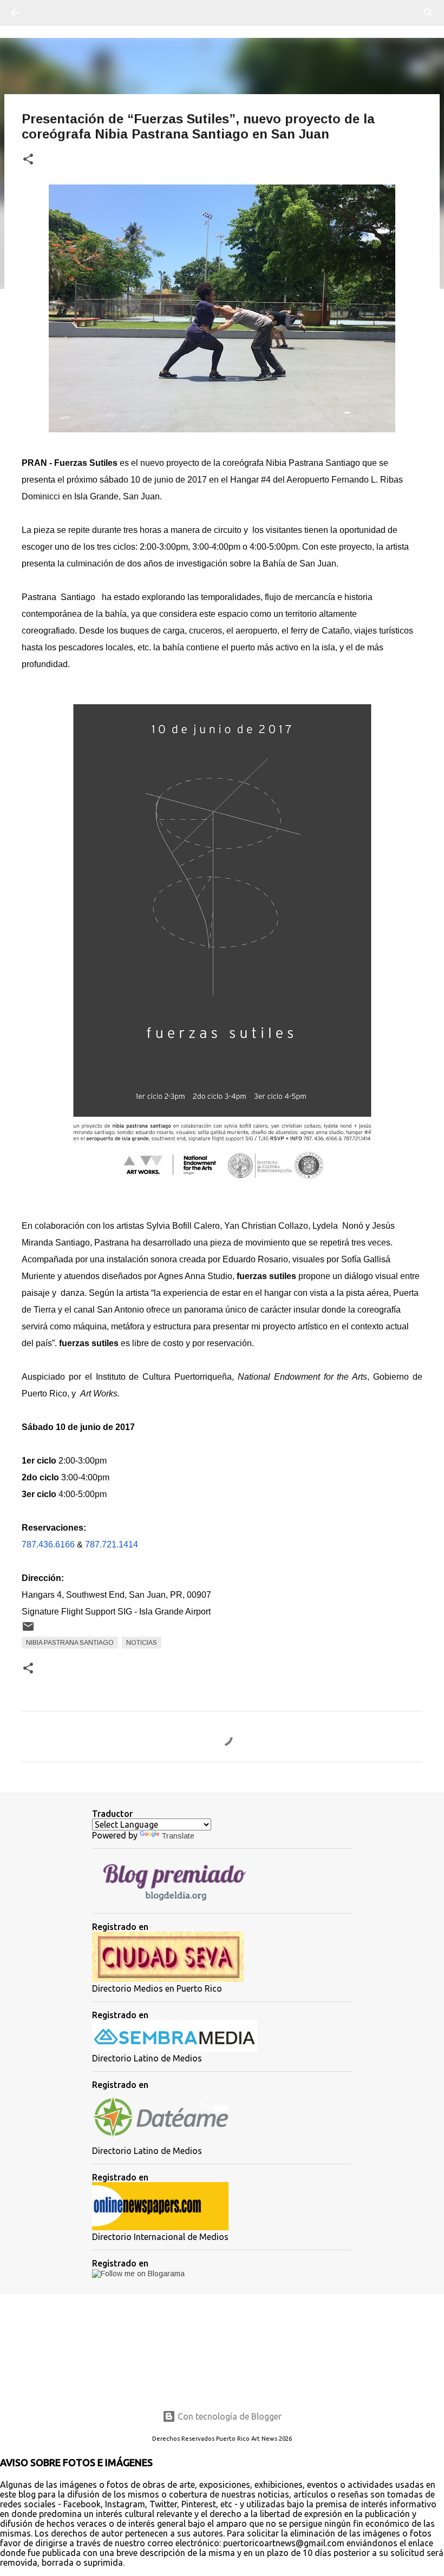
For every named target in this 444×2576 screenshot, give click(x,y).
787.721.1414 (112, 1544)
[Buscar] (45, 13)
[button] (28, 160)
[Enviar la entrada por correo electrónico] (28, 1631)
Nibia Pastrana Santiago (70, 1643)
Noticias (142, 1643)
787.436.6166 (48, 1544)
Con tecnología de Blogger (228, 2416)
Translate (178, 1836)
